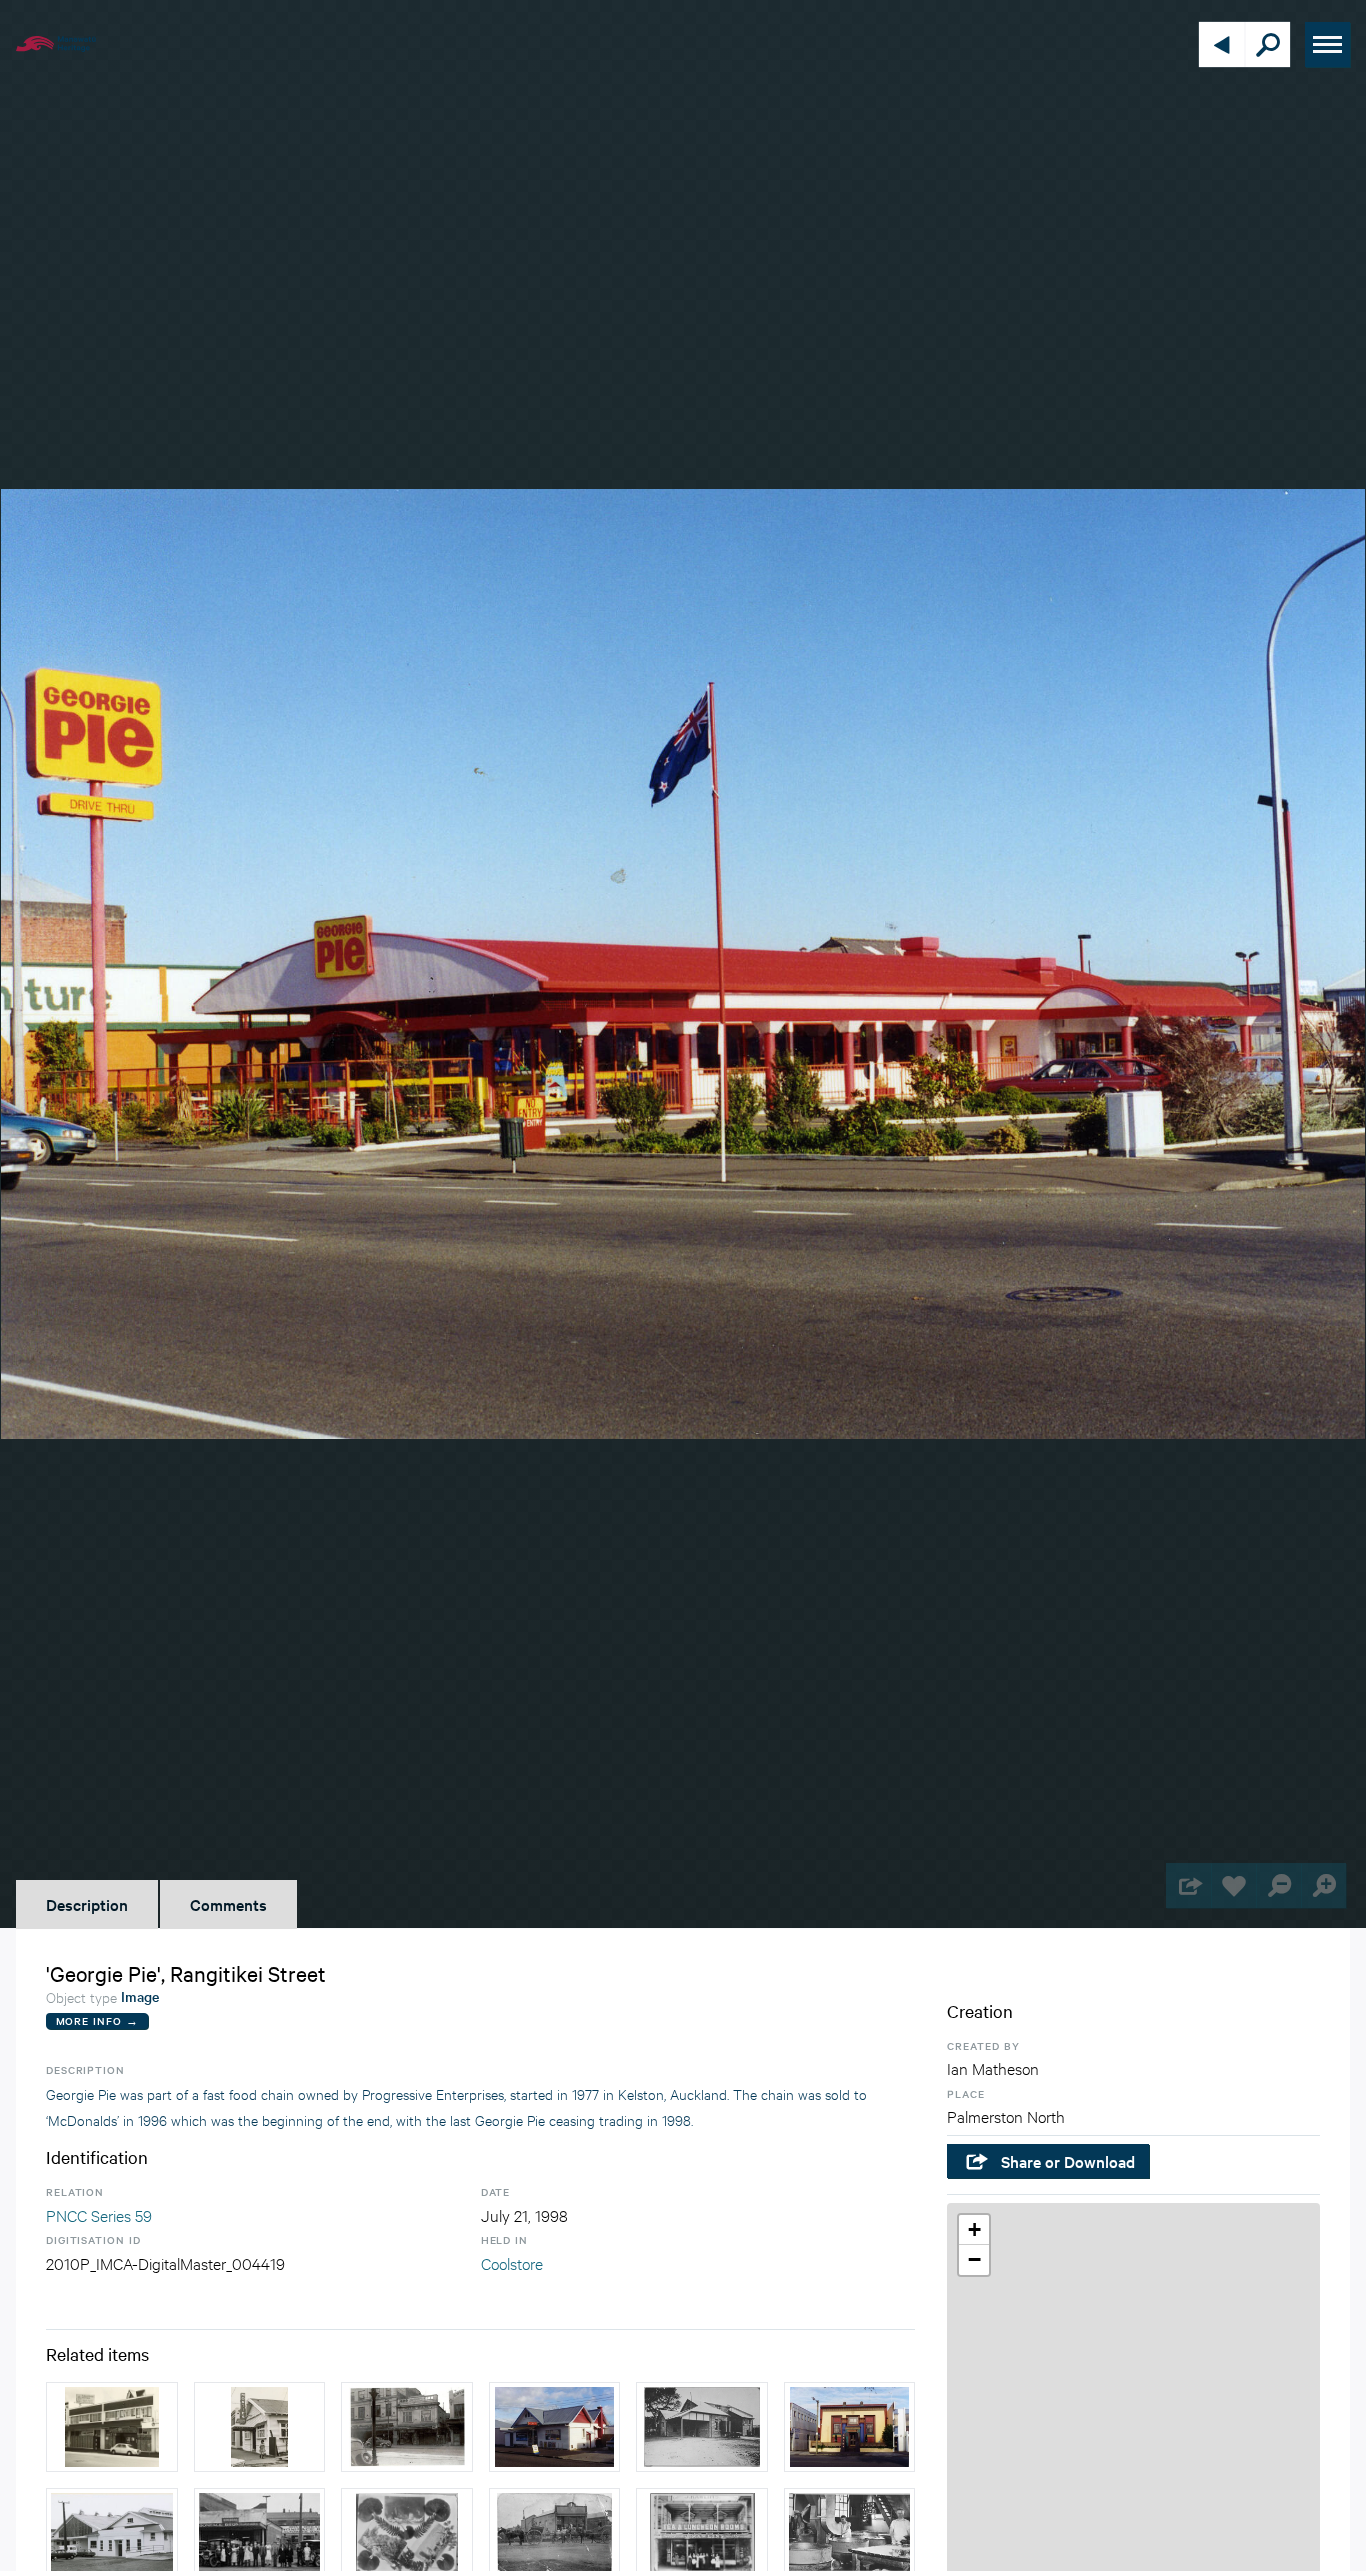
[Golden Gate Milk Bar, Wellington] (407, 2427)
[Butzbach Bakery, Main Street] (702, 2427)
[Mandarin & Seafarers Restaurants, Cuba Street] (112, 2427)
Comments (228, 1904)
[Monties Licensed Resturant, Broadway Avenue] (260, 2427)
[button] (974, 2230)
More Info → (97, 2020)
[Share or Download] (1188, 1885)
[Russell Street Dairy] (555, 2427)
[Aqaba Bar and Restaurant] (850, 2427)
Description (87, 1904)
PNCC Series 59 (99, 2214)
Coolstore (512, 2262)
